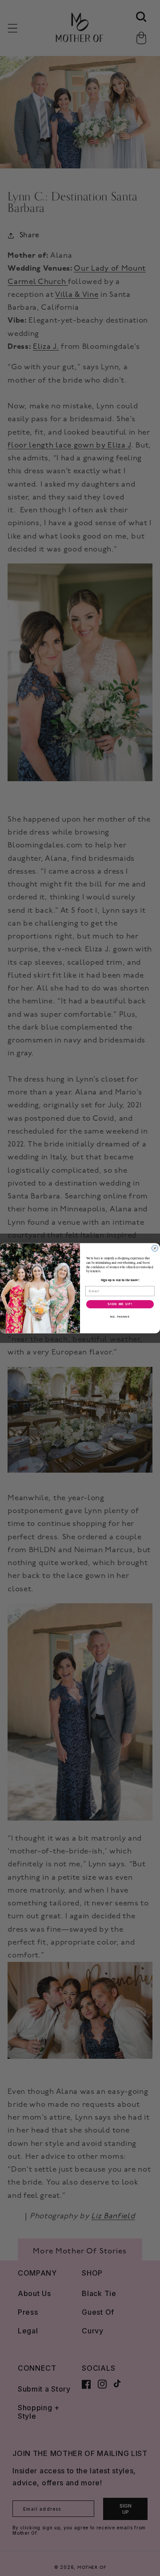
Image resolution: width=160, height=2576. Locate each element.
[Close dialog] (155, 1248)
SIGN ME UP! (120, 1304)
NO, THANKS (120, 1316)
